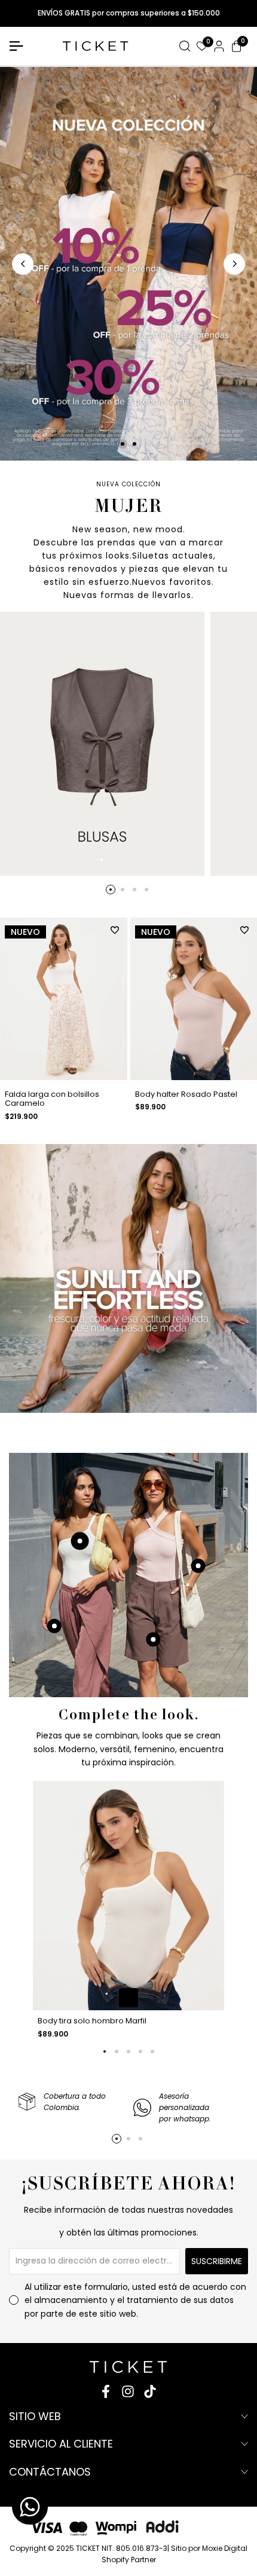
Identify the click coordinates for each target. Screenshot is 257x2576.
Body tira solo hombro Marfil (92, 2021)
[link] (128, 1278)
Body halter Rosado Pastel (186, 1094)
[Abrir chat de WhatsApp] (30, 2507)
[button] (115, 930)
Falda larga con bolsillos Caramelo (52, 1099)
